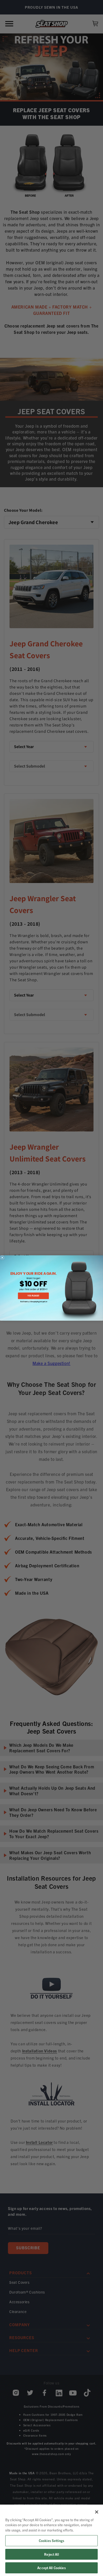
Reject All (51, 2554)
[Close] (97, 2512)
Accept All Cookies (51, 2568)
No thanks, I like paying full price (34, 1302)
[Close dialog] (2, 1258)
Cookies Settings (51, 2541)
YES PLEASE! (33, 1296)
